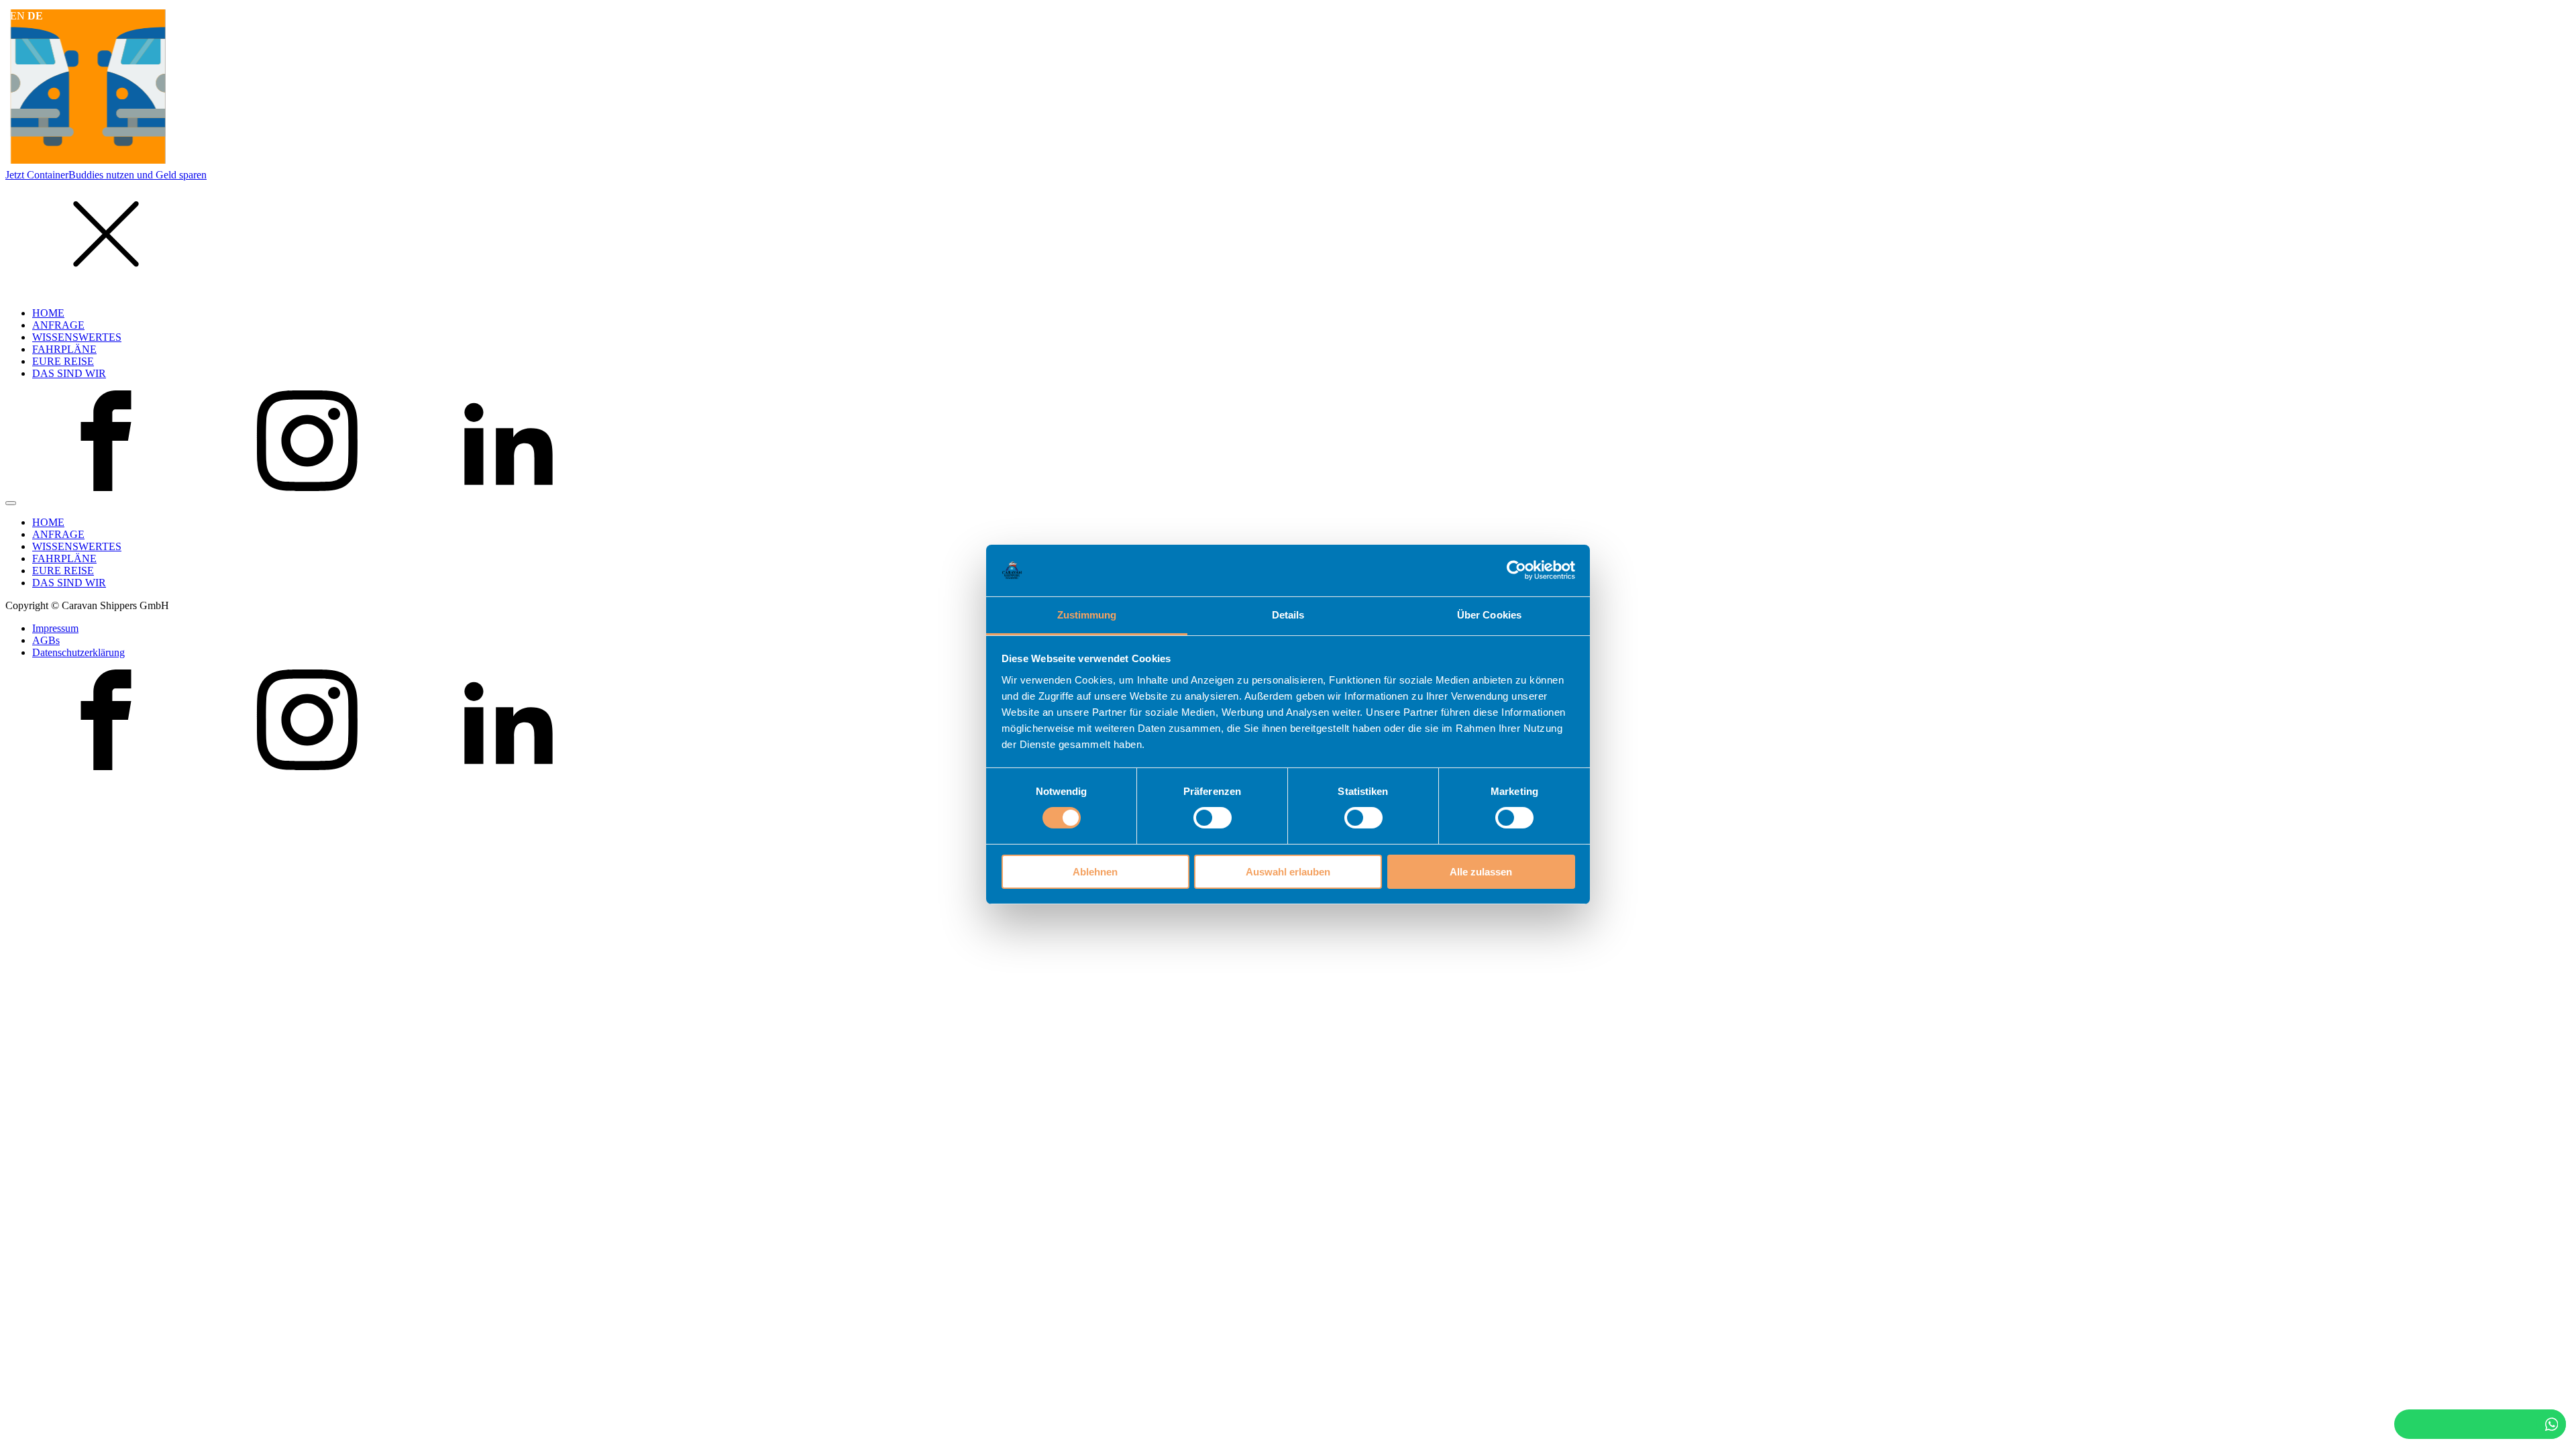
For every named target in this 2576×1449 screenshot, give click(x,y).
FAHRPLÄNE (64, 349)
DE (35, 16)
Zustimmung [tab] (1087, 615)
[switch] (1213, 818)
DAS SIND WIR (69, 373)
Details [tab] (1288, 615)
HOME (48, 313)
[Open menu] (11, 503)
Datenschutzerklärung (78, 652)
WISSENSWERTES (77, 337)
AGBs (46, 640)
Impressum (55, 628)
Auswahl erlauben (1288, 872)
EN (17, 16)
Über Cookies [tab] (1489, 615)
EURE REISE (63, 361)
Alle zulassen (1481, 872)
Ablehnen (1095, 872)
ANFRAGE (58, 325)
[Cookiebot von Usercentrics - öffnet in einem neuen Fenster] (1516, 570)
